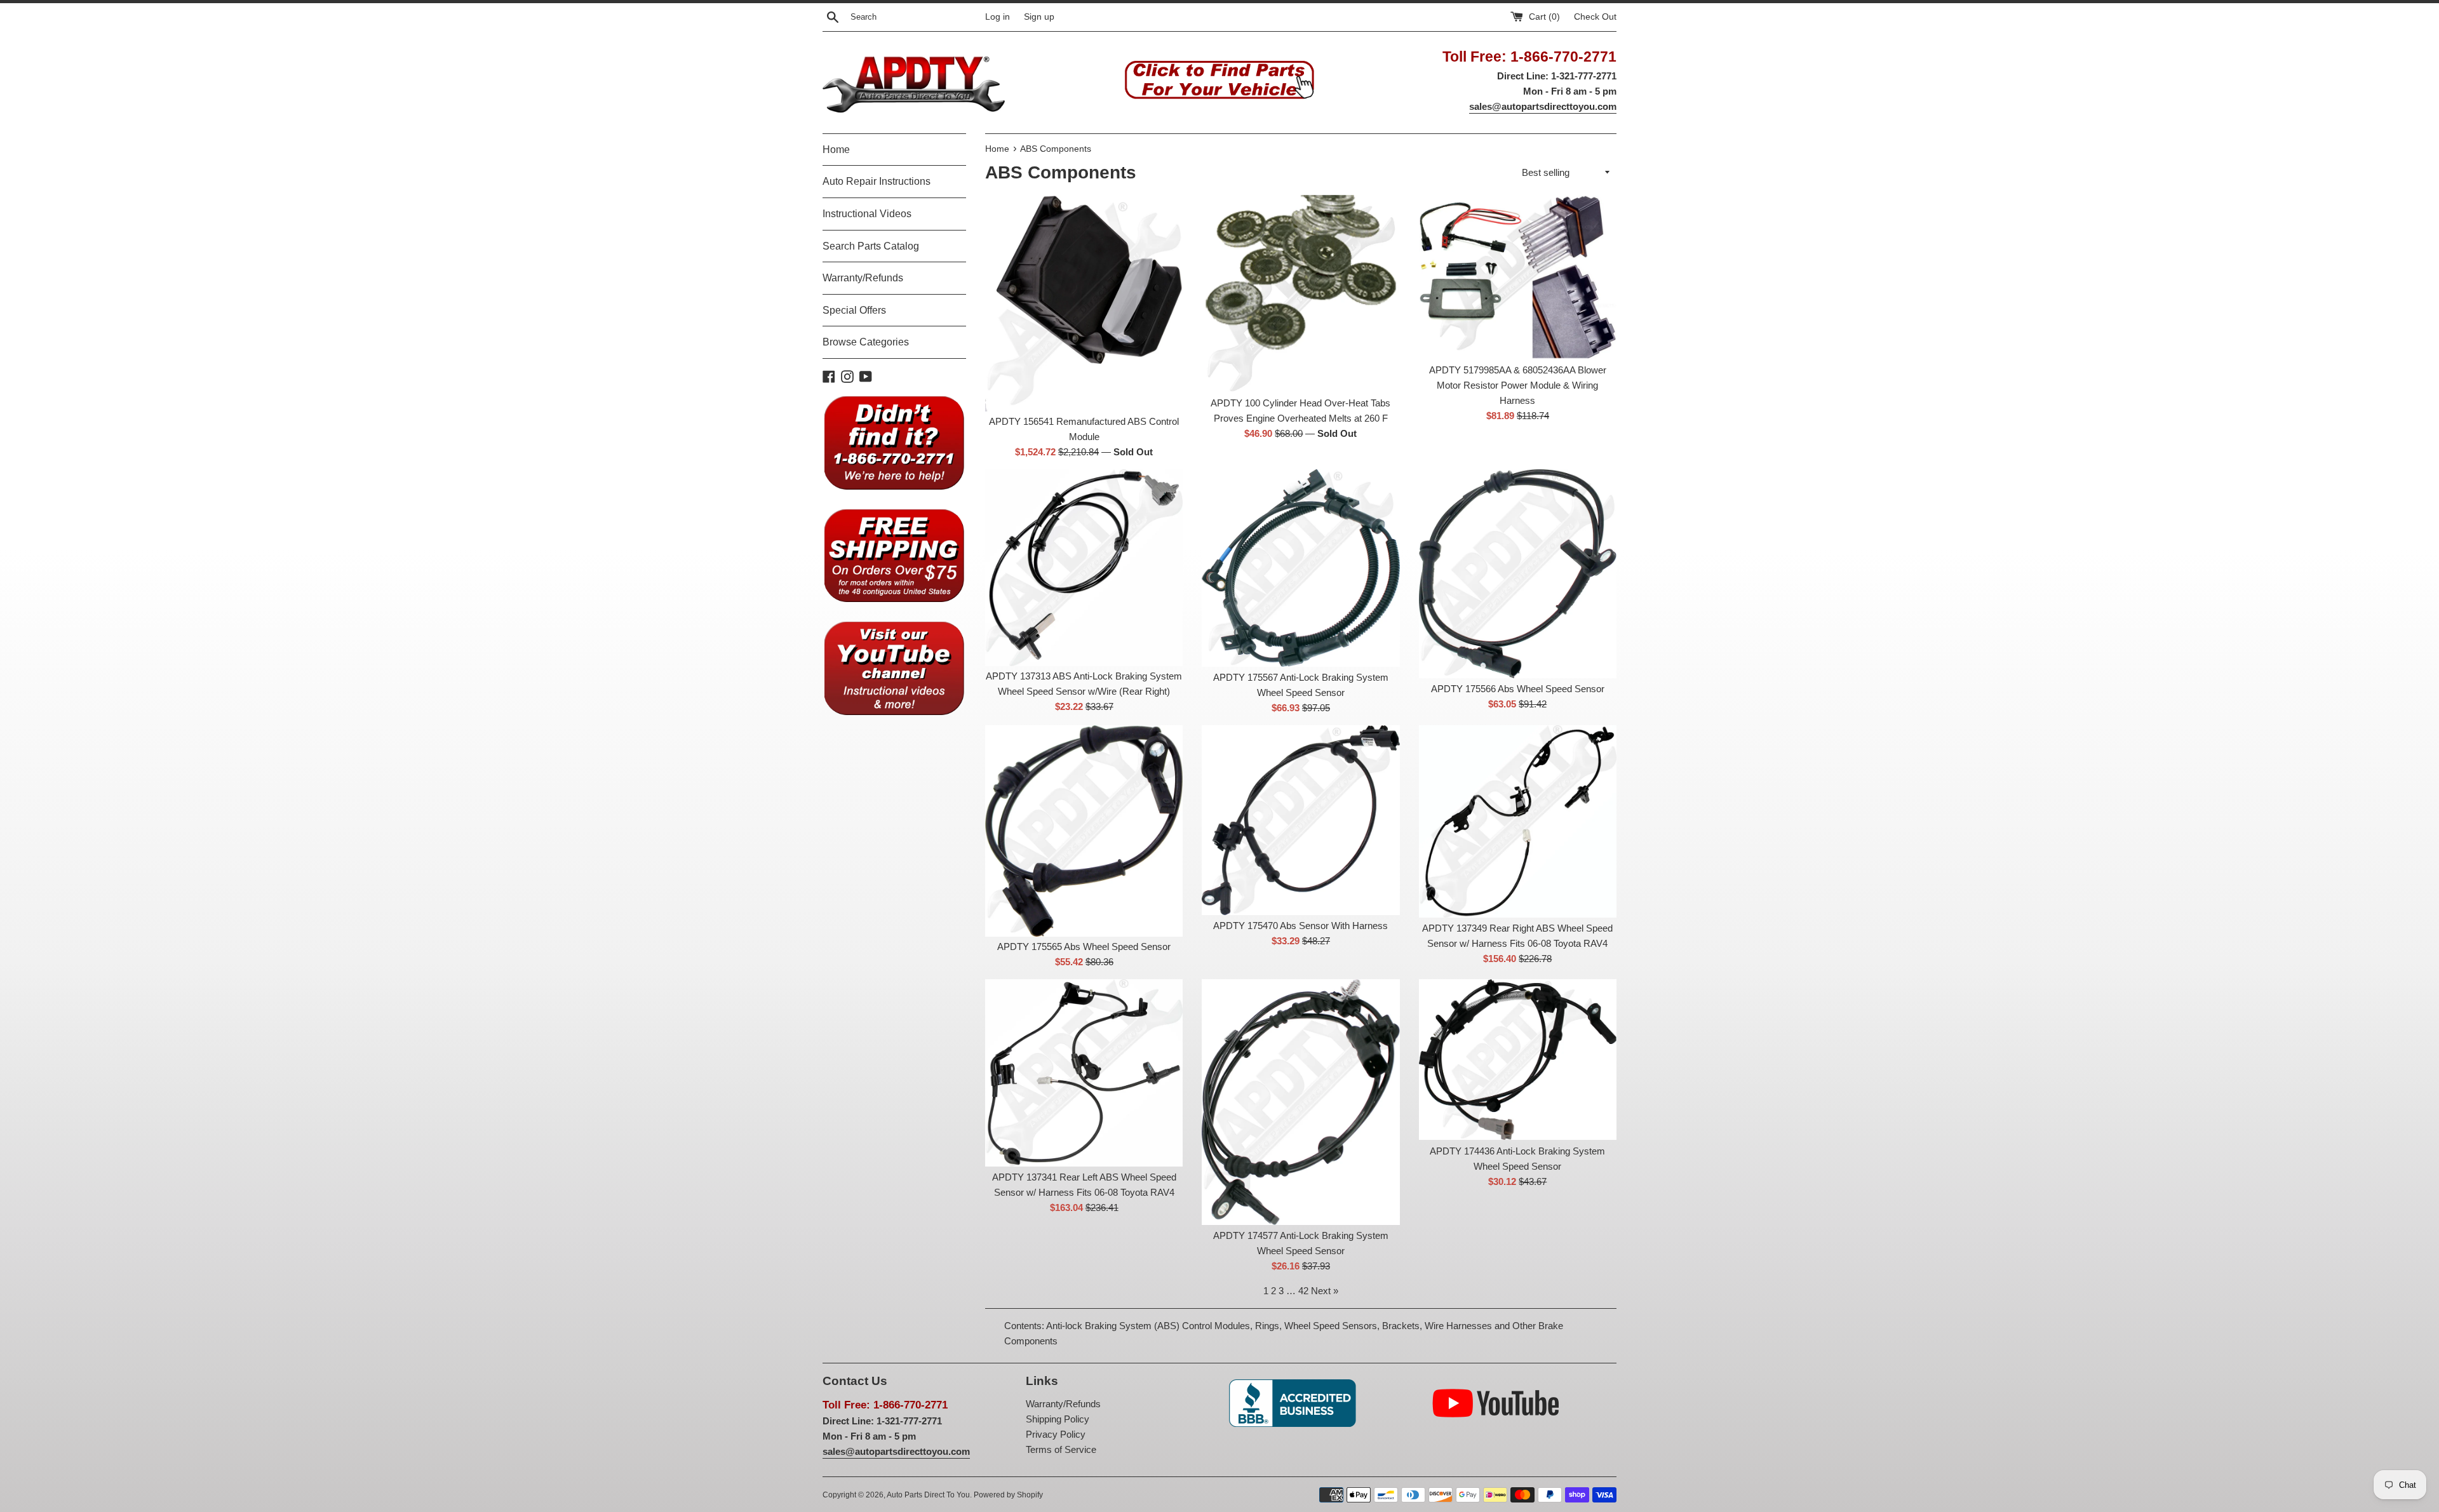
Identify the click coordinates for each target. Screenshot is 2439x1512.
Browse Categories (866, 342)
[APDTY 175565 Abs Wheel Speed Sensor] (1084, 831)
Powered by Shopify (1008, 1495)
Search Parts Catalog (871, 246)
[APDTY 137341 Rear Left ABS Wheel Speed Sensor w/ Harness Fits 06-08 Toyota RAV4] (1084, 1073)
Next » (1325, 1291)
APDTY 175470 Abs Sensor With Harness (1300, 926)
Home (836, 150)
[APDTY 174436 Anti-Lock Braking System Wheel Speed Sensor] (1518, 1060)
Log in (998, 17)
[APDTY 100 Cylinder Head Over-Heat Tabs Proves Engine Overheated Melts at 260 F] (1300, 294)
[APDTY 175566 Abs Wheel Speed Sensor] (1518, 574)
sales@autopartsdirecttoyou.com (1543, 106)
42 (1303, 1291)
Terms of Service (1061, 1449)
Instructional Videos (867, 214)
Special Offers (854, 310)
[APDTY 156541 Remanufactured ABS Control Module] (1084, 303)
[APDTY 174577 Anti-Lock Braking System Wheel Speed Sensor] (1300, 1102)
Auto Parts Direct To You (928, 1495)
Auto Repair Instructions (877, 181)
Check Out (1595, 17)
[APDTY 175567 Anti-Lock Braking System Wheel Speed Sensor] (1300, 568)
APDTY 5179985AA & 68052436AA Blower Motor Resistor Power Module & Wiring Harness (1518, 385)
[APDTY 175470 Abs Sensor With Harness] (1300, 820)
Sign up (1039, 17)
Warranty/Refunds (863, 278)
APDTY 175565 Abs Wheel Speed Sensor (1084, 947)
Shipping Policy (1058, 1419)
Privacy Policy (1056, 1434)
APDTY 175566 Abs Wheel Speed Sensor (1518, 689)
